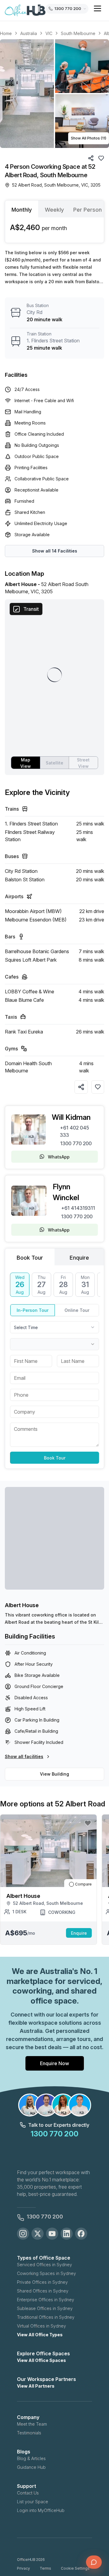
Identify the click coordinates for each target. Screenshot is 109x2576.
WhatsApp (59, 1157)
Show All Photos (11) (89, 138)
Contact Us (28, 2493)
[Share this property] (81, 1087)
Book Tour (55, 1458)
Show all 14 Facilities (55, 551)
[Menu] (97, 8)
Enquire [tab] (79, 1258)
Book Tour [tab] (30, 1258)
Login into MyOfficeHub (41, 2510)
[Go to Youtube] (52, 2234)
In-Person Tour (33, 1310)
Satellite (54, 763)
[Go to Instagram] (23, 2234)
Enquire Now (54, 2063)
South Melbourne (78, 33)
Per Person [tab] (88, 210)
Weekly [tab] (54, 210)
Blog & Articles (31, 2458)
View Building (54, 1774)
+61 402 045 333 (74, 1131)
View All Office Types (40, 2335)
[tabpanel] (54, 230)
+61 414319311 (78, 1208)
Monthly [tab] (22, 210)
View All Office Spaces (41, 2360)
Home (6, 33)
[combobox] (54, 1327)
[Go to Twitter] (38, 2234)
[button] (54, 94)
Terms (45, 2568)
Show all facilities (24, 1756)
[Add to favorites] (98, 1087)
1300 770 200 (76, 1143)
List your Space (33, 2502)
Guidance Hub (31, 2467)
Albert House (22, 1605)
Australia (29, 33)
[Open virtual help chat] (94, 2562)
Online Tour (77, 1310)
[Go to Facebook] (81, 2234)
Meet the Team (32, 2424)
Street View (83, 763)
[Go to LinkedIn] (67, 2234)
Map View (26, 763)
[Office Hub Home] (25, 11)
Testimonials (29, 2433)
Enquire (79, 1933)
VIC (49, 33)
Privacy (23, 2568)
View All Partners (36, 2386)
